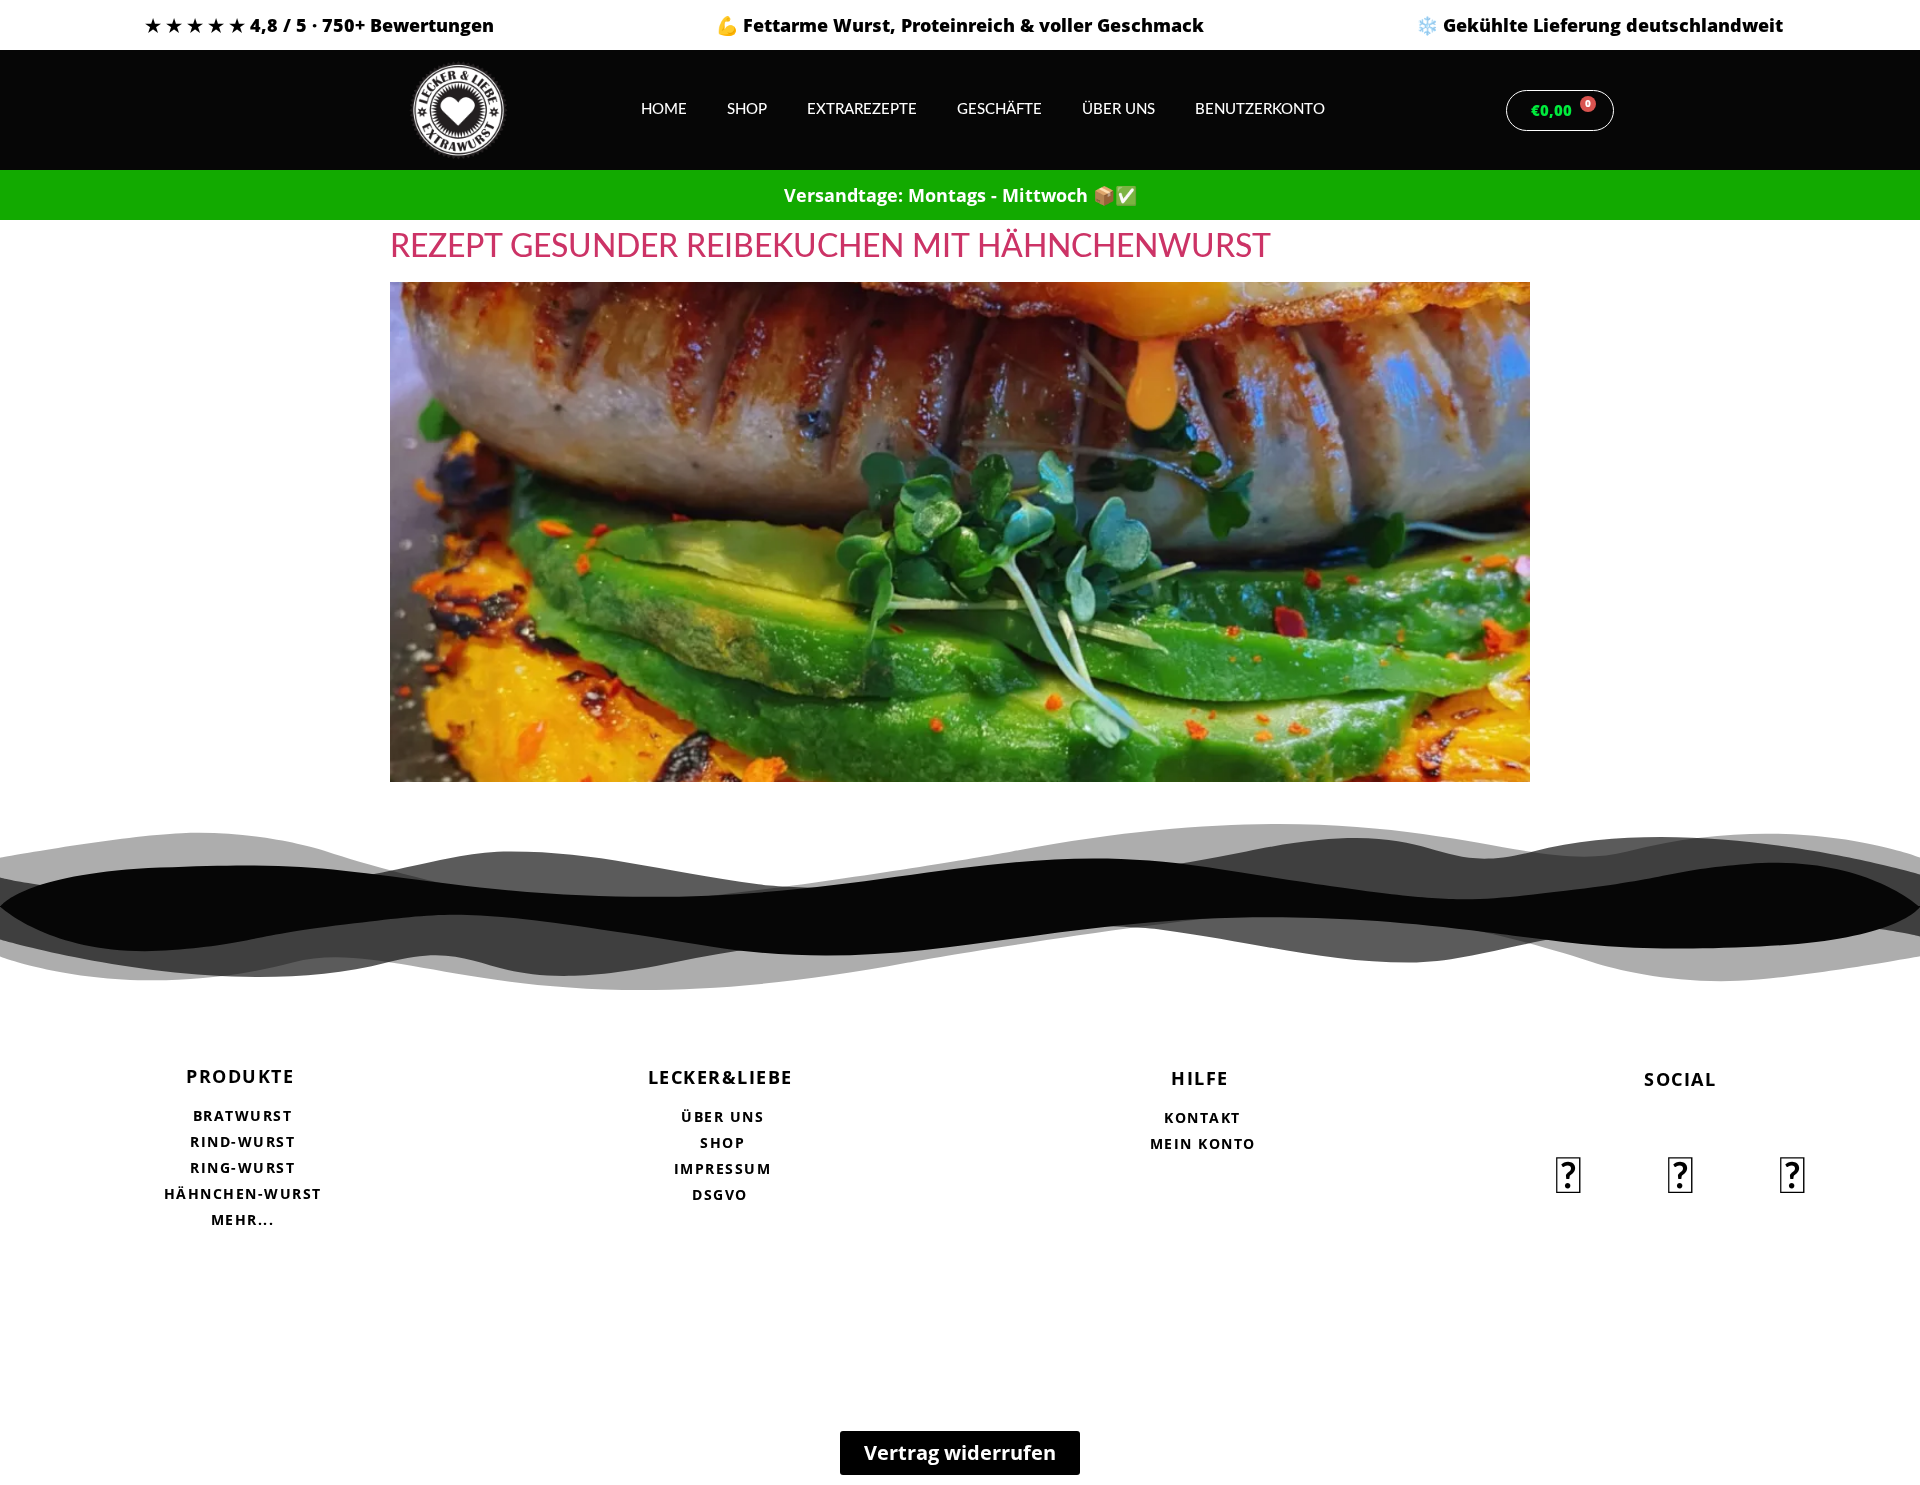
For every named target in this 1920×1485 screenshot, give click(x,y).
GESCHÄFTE (999, 109)
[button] (1456, 110)
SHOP (747, 109)
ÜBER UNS (1118, 109)
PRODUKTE (240, 1076)
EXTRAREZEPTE (862, 109)
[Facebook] (1568, 1178)
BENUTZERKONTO (1260, 109)
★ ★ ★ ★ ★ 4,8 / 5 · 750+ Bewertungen (319, 25)
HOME (664, 109)
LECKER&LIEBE (720, 1077)
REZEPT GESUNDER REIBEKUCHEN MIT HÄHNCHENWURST (830, 247)
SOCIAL (1680, 1079)
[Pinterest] (1792, 1178)
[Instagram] (1680, 1178)
